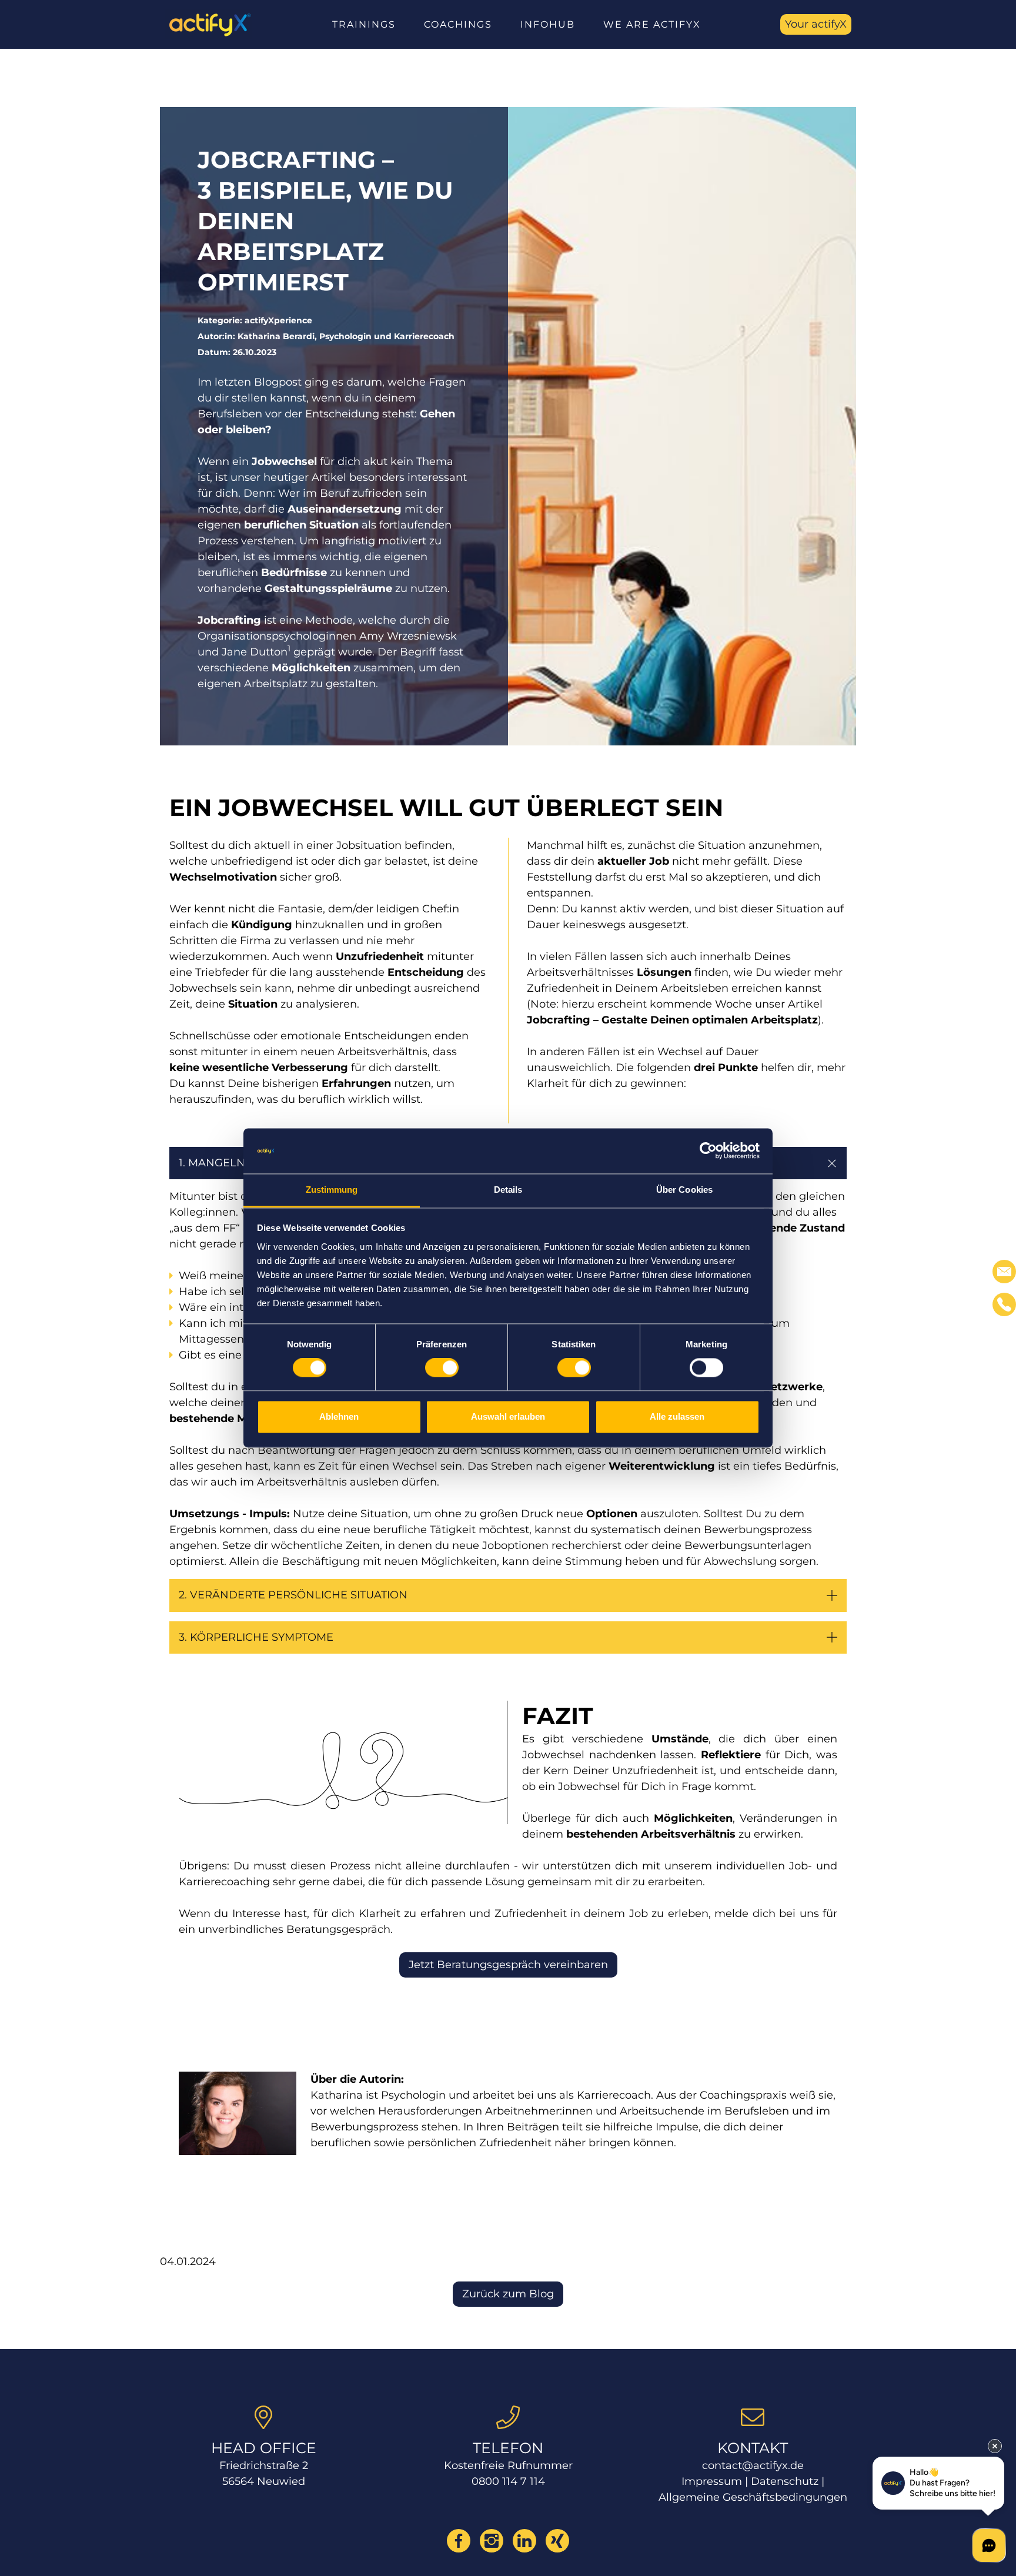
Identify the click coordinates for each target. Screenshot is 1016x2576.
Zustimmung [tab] (332, 1190)
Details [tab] (508, 1190)
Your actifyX (816, 24)
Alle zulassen (677, 1416)
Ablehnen (339, 1416)
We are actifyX (652, 24)
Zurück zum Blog (508, 2294)
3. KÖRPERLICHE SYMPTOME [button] (256, 1637)
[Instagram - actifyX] (492, 2541)
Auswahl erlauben (508, 1416)
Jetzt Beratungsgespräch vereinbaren (508, 1965)
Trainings (364, 24)
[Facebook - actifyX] (459, 2541)
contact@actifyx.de (753, 2465)
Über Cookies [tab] (684, 1190)
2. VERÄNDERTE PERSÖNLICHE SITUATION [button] (295, 1595)
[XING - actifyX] (557, 2541)
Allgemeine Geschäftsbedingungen (753, 2497)
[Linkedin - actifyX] (524, 2541)
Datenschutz (785, 2481)
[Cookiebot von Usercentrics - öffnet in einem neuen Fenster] (708, 1151)
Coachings (458, 24)
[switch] (442, 1368)
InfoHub (548, 24)
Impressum (712, 2481)
